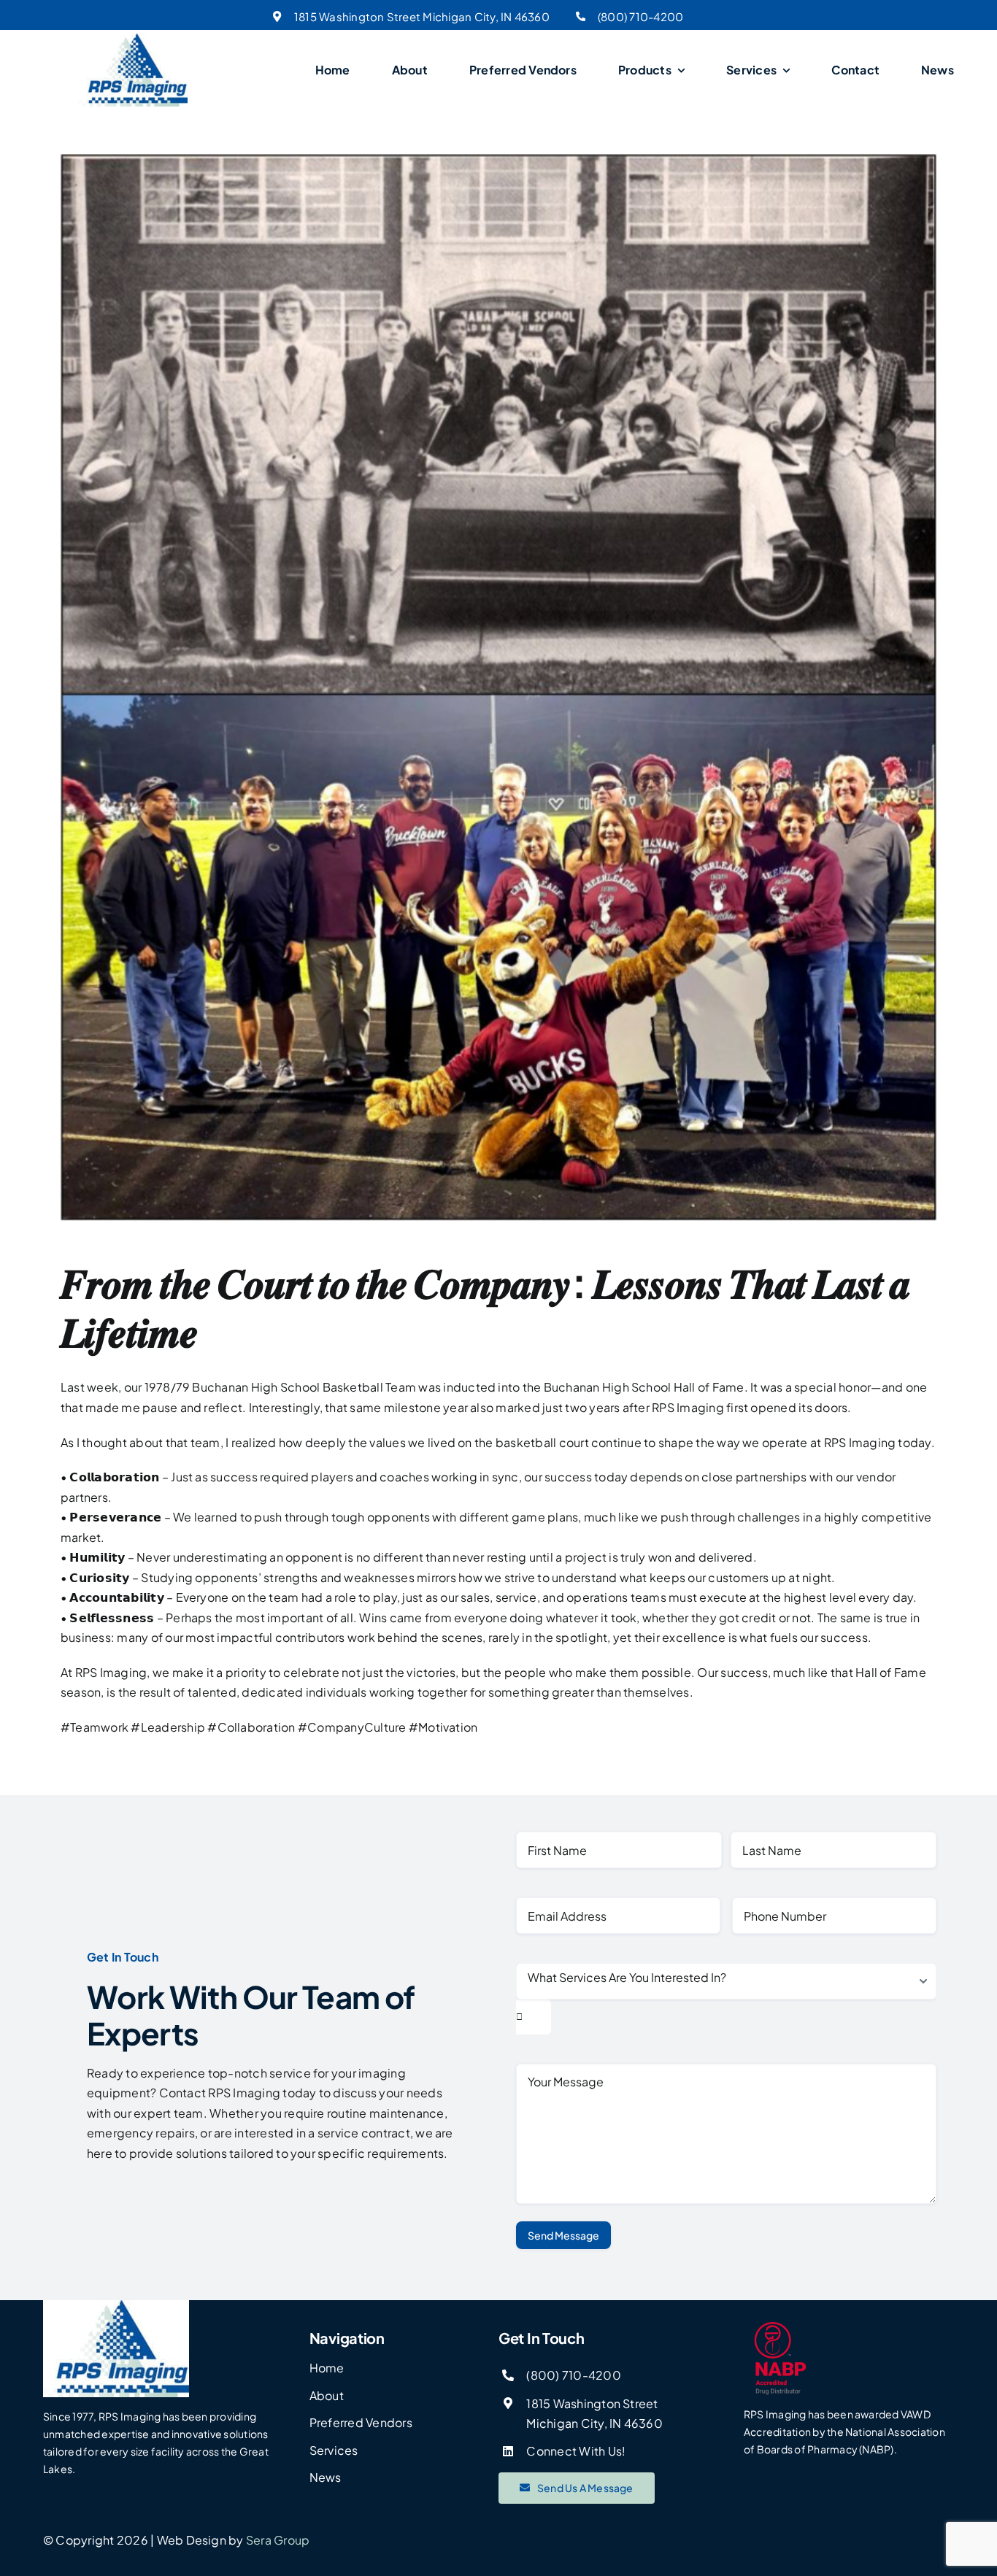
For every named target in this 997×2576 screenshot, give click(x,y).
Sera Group (278, 2540)
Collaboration (251, 1727)
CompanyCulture (352, 1727)
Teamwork (95, 1727)
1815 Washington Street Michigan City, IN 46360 (422, 16)
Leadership (168, 1727)
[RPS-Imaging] (133, 39)
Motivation (443, 1727)
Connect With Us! (576, 2451)
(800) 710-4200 (640, 16)
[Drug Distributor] (849, 2359)
